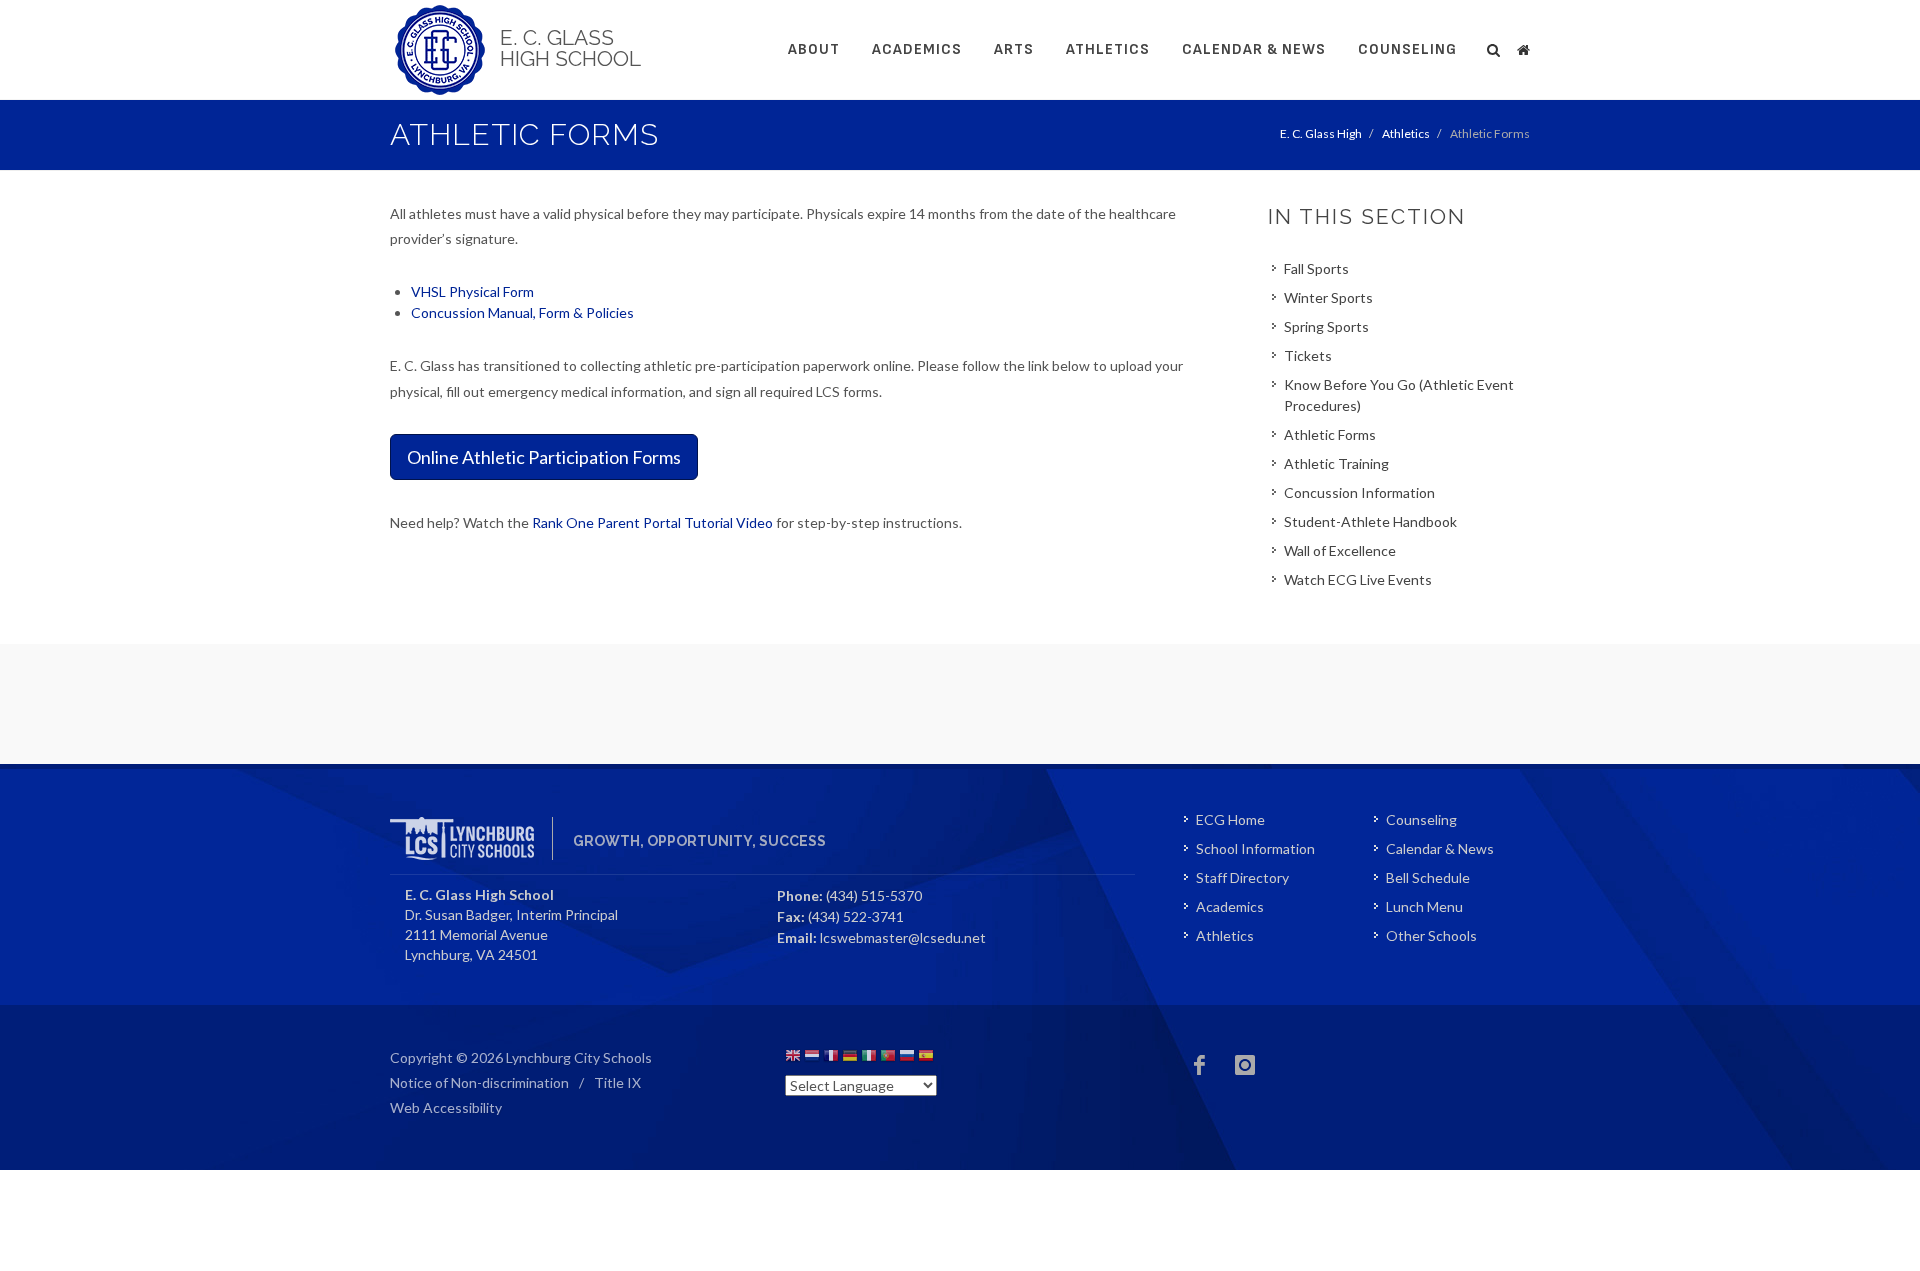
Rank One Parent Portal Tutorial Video (652, 522)
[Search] (1494, 47)
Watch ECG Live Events (1358, 579)
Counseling (1407, 49)
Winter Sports (1328, 297)
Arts (1014, 49)
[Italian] (869, 1058)
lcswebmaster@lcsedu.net (903, 937)
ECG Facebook (1200, 1065)
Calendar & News (1254, 49)
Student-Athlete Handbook (1370, 521)
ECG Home (1230, 819)
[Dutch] (812, 1058)
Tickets (1308, 355)
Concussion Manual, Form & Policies (522, 312)
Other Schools (1431, 935)
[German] (850, 1058)
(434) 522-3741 (856, 916)
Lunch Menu (1424, 906)
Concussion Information (1359, 492)
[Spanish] (926, 1058)
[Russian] (907, 1058)
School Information (1255, 848)
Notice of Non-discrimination (479, 1082)
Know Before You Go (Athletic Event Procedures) (1399, 395)
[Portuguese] (888, 1058)
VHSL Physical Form (472, 291)
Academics (917, 49)
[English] (793, 1058)
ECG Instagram (1245, 1065)
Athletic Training (1336, 463)
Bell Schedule (1428, 877)
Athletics (1108, 49)
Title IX (617, 1082)
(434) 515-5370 (874, 895)
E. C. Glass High (1321, 133)
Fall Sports (1316, 268)
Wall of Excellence (1340, 550)
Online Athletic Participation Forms (544, 457)
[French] (831, 1058)
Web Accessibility (446, 1107)
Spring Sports (1326, 326)
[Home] (1523, 47)
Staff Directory (1242, 877)
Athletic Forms (1330, 434)
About (814, 49)
